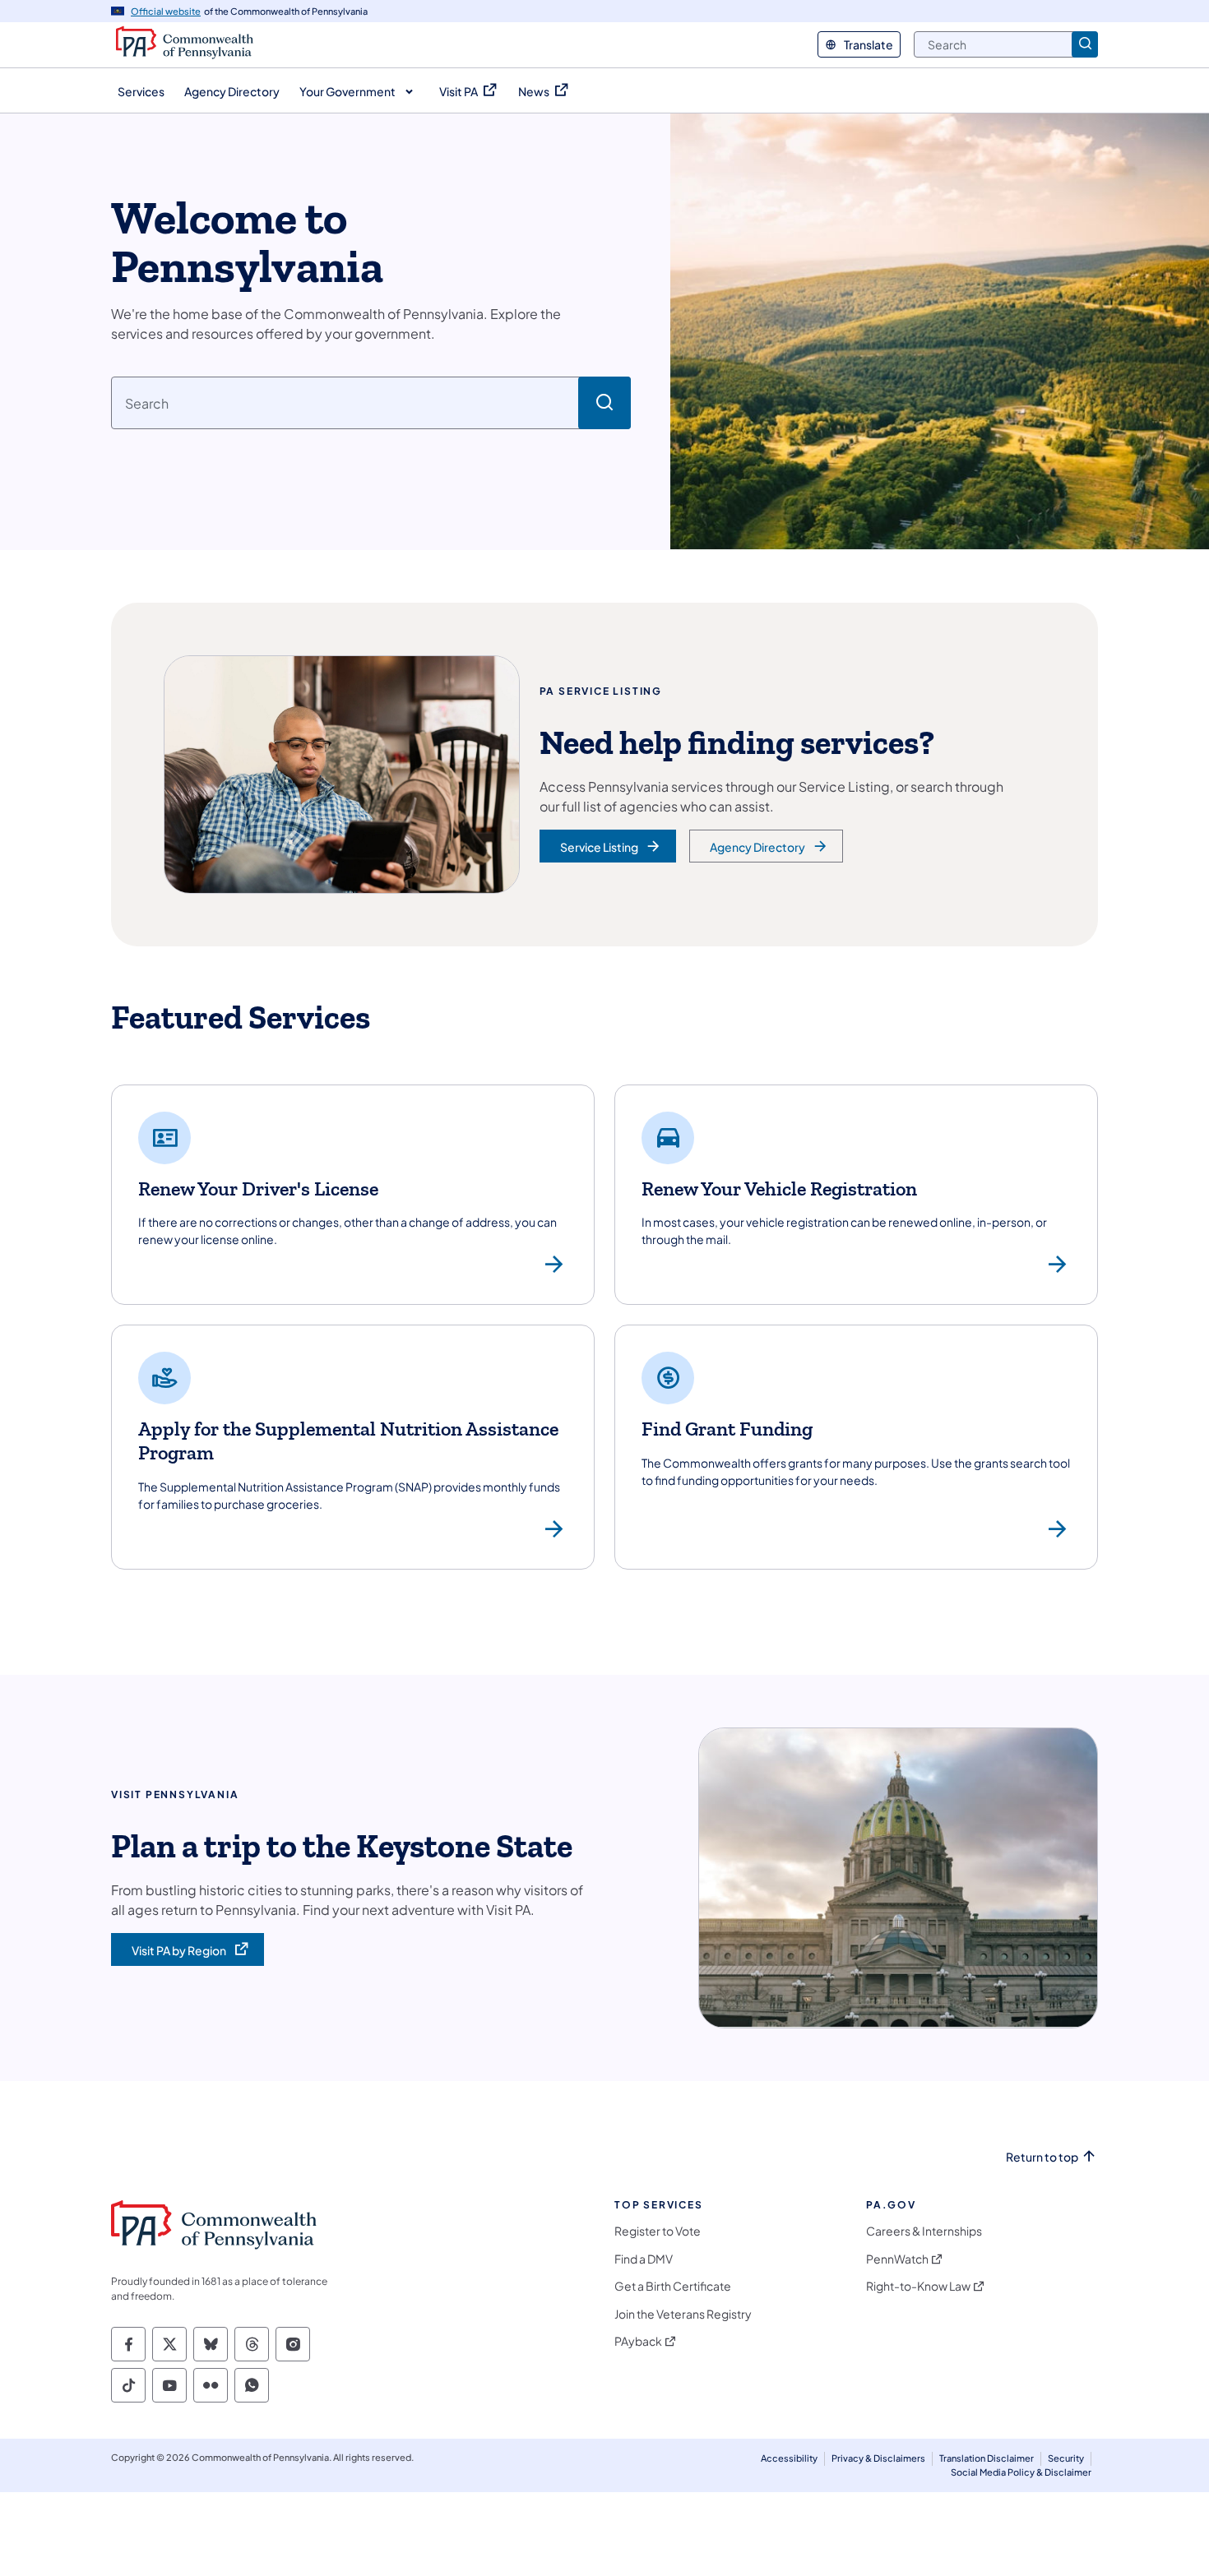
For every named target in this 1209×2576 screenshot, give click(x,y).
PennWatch (897, 2259)
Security (1066, 2458)
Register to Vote (658, 2231)
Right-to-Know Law (918, 2286)
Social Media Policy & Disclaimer (1021, 2472)
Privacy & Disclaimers (878, 2458)
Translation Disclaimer (987, 2458)
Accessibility (789, 2458)
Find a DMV (644, 2259)
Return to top (1042, 2157)
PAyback (638, 2341)
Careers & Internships (924, 2231)
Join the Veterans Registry (683, 2314)
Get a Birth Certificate (673, 2286)
